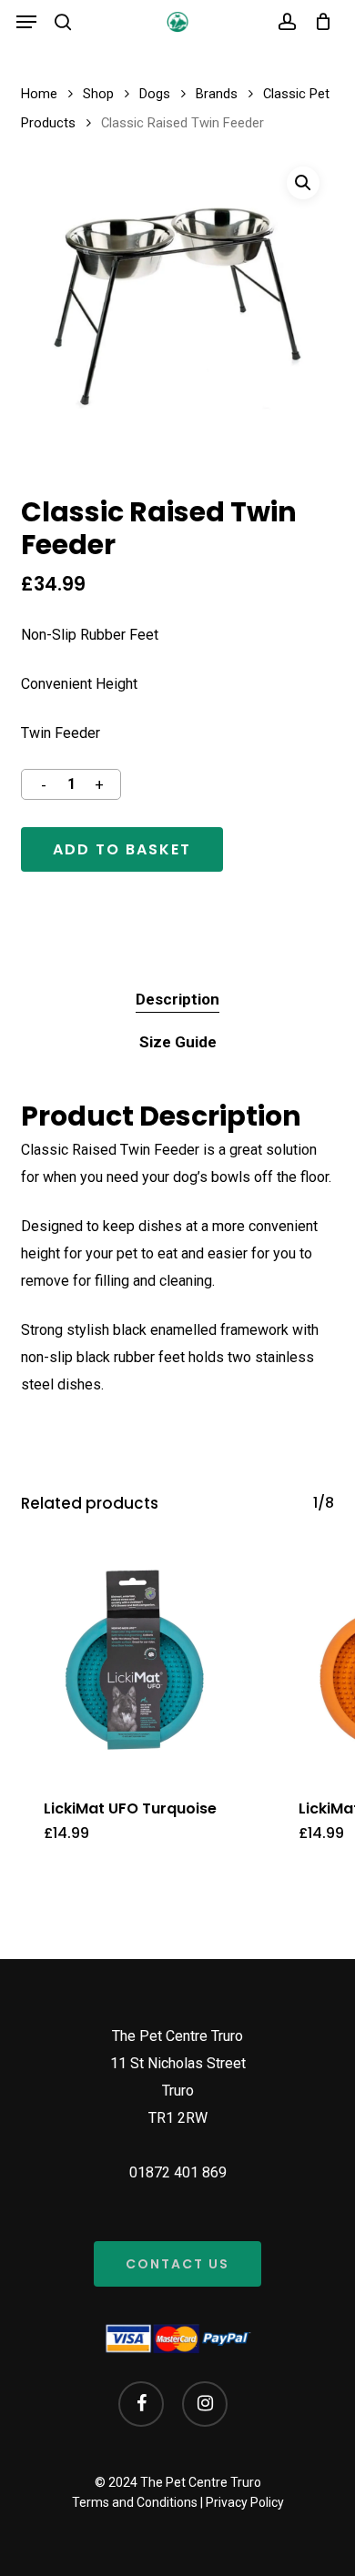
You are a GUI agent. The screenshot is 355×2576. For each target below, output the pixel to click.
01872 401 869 (178, 2172)
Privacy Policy (245, 2502)
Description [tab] (177, 999)
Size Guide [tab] (178, 1042)
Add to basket (122, 849)
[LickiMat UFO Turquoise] (135, 1660)
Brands (217, 94)
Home (39, 94)
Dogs (155, 94)
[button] (26, 22)
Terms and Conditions (135, 2502)
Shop (98, 94)
